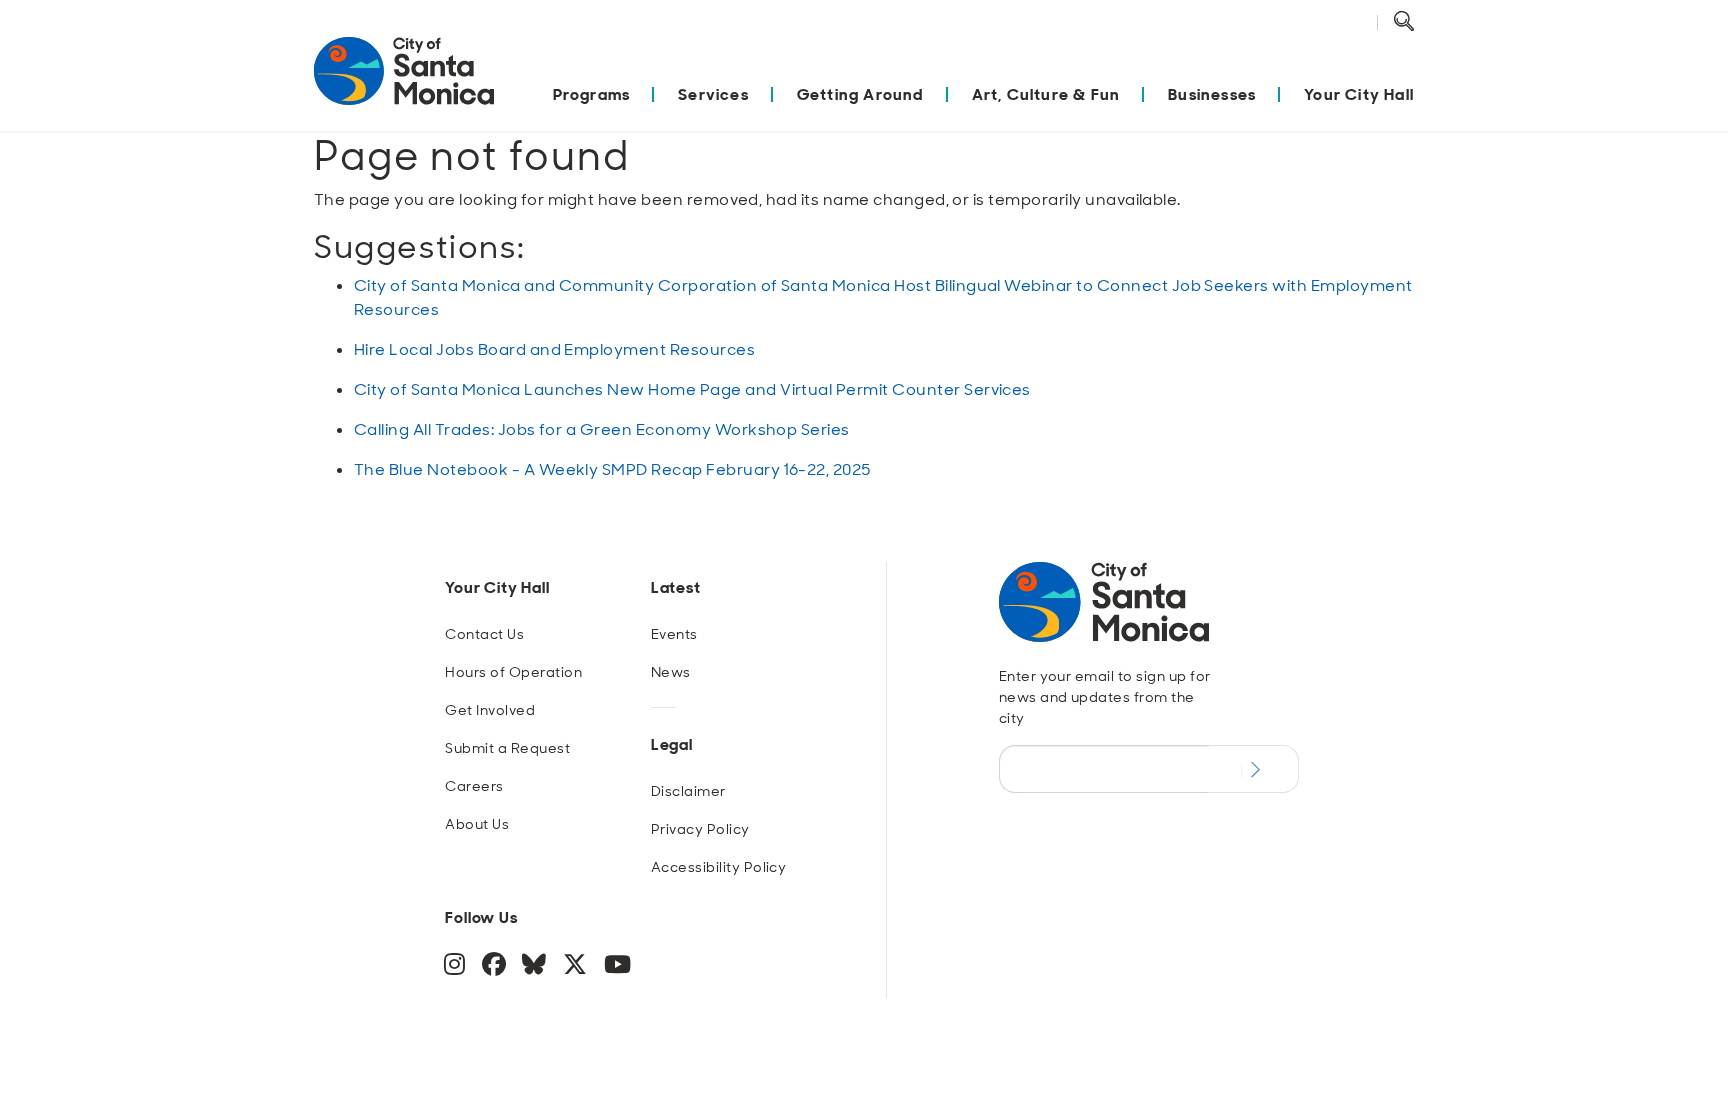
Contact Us (484, 634)
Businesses (1212, 94)
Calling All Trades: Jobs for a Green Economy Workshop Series (602, 429)
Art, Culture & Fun (1046, 94)
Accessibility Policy (719, 867)
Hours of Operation (513, 672)
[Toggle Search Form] (1404, 22)
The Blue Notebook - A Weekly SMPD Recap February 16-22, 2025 (612, 469)
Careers (474, 786)
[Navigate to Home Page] (404, 81)
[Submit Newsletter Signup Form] (1253, 769)
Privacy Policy (700, 829)
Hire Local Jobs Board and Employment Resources (554, 349)
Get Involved (490, 710)
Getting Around (860, 94)
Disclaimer (688, 791)
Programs (592, 94)
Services (713, 94)
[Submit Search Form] (1419, 46)
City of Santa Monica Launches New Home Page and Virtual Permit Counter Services (692, 389)
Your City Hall (1359, 94)
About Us (477, 824)
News (671, 672)
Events (674, 634)
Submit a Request (507, 748)
